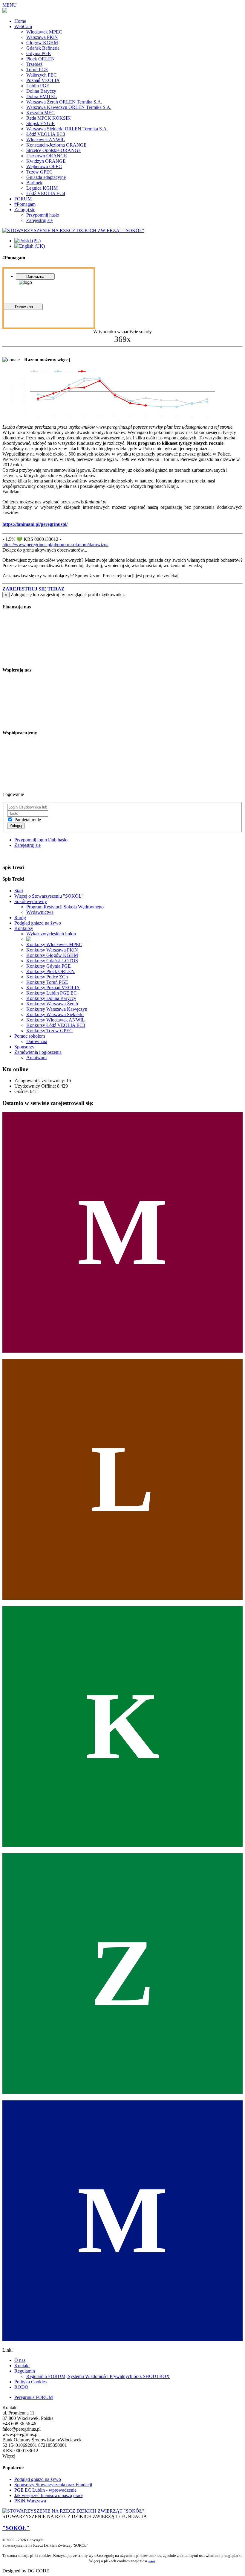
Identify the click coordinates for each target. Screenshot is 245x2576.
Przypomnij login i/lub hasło (41, 840)
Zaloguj (16, 826)
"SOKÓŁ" (16, 2528)
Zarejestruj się (27, 845)
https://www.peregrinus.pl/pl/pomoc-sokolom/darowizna (55, 545)
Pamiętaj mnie (28, 820)
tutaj (152, 2561)
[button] (33, 589)
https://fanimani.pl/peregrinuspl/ (35, 524)
